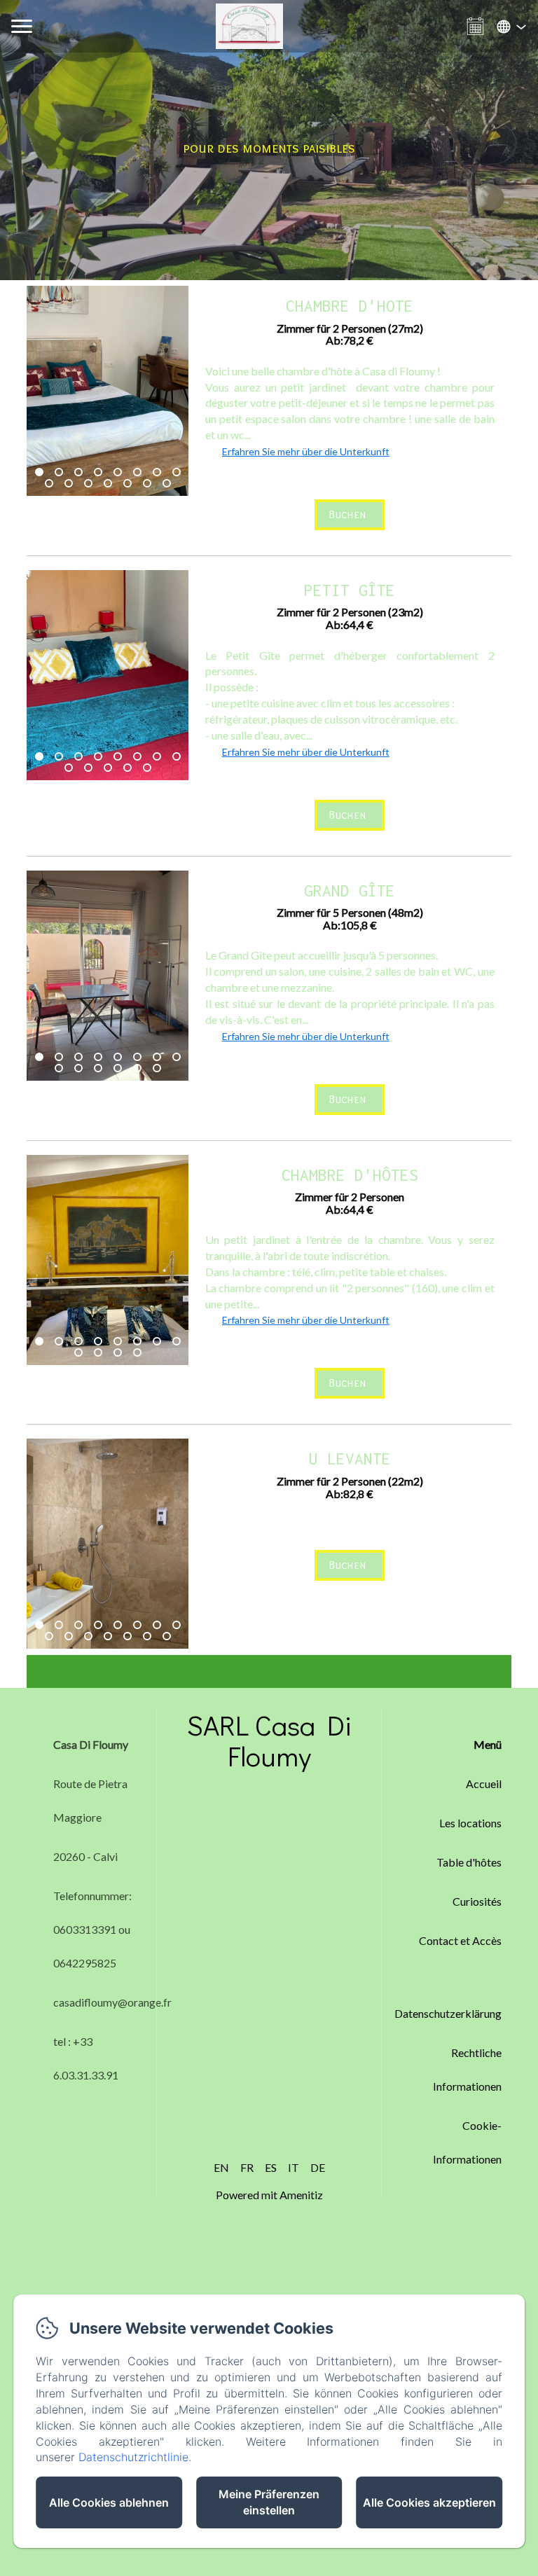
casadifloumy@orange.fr (112, 2002)
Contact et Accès (460, 1940)
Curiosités (477, 1901)
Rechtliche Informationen (467, 2069)
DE (318, 2167)
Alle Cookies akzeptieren (429, 2502)
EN (221, 2167)
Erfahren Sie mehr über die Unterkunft (306, 451)
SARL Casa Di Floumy (269, 1740)
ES (271, 2167)
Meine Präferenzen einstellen (269, 2502)
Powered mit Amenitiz (269, 2195)
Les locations (470, 1823)
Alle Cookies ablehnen (109, 2502)
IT (294, 2167)
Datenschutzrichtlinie (133, 2457)
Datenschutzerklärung (448, 2013)
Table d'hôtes (469, 1862)
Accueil (484, 1784)
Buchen (347, 514)
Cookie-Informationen (467, 2142)
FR (247, 2167)
